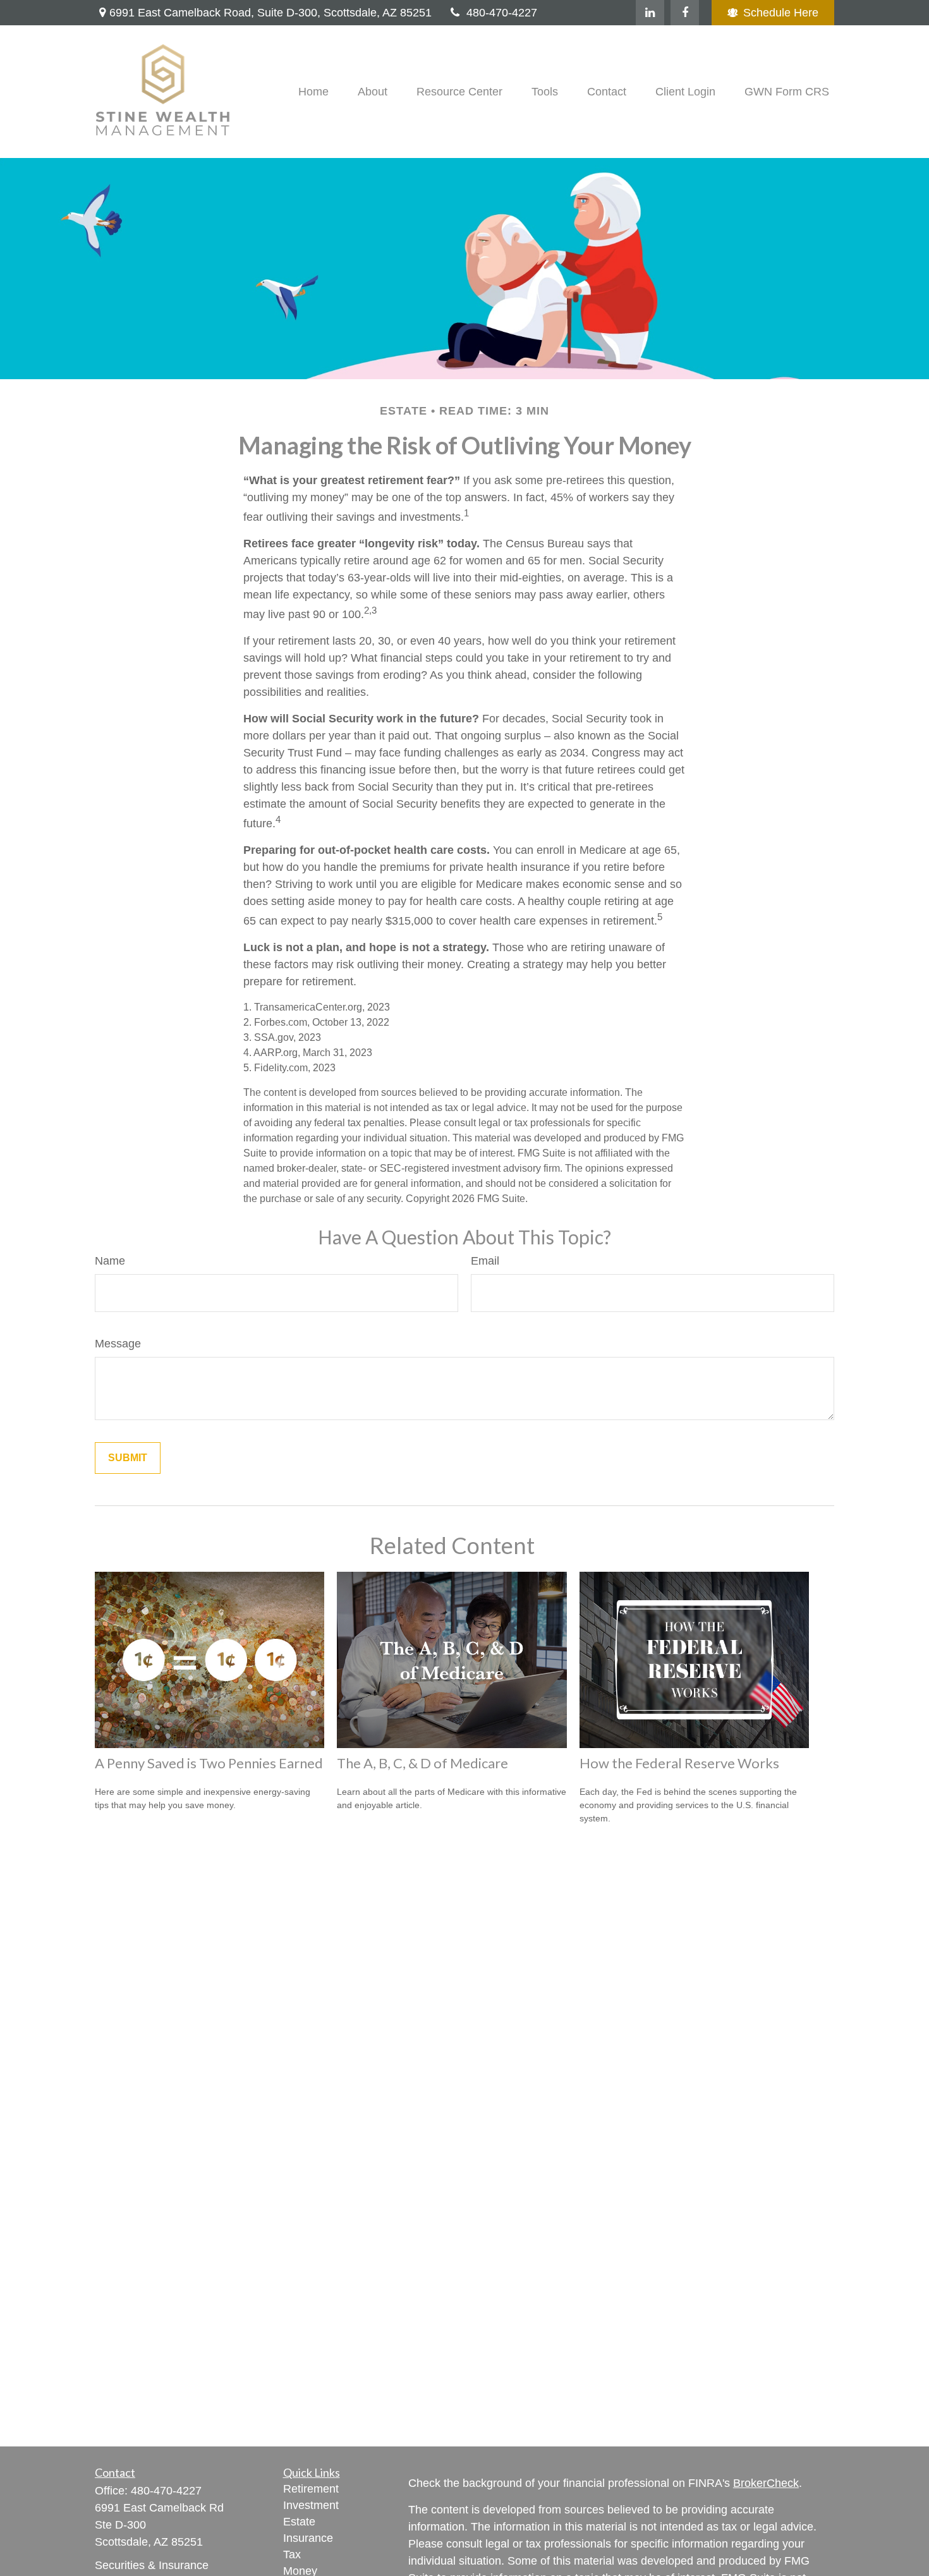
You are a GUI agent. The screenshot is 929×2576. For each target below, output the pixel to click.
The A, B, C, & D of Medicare (422, 1763)
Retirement (311, 2489)
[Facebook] (685, 13)
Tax (292, 2555)
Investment (311, 2505)
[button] (313, 92)
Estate (299, 2522)
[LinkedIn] (650, 13)
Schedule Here (781, 13)
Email (485, 1261)
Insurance (308, 2538)
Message (118, 1344)
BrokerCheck (766, 2483)
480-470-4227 (502, 13)
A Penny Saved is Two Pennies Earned (209, 1763)
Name (110, 1261)
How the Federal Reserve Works (679, 1763)
